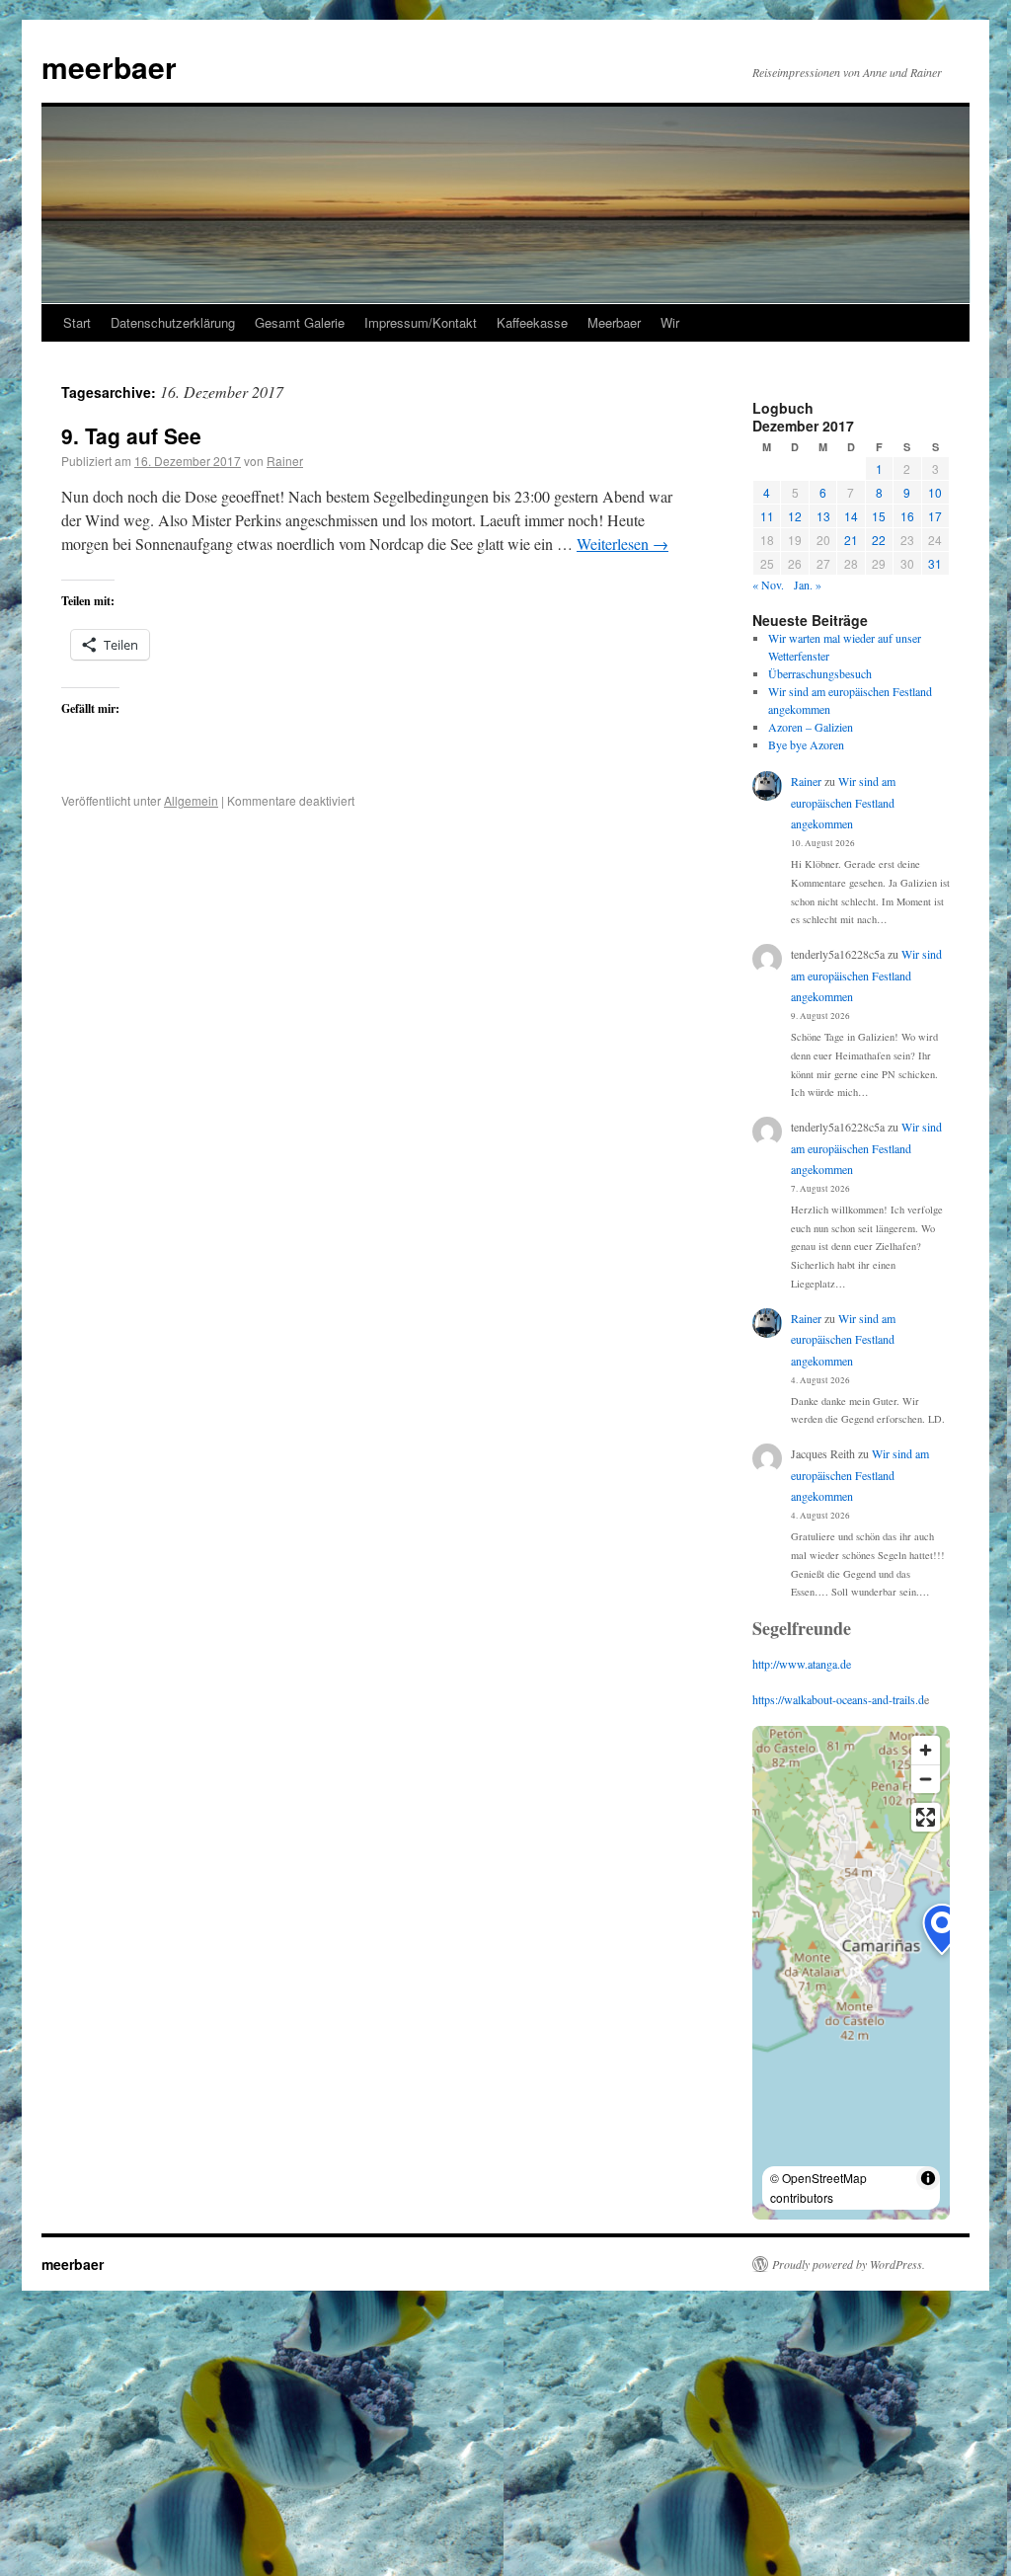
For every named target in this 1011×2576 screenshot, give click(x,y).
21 (851, 540)
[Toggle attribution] (928, 2178)
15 (879, 516)
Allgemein (191, 800)
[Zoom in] (926, 1750)
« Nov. (768, 585)
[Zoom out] (926, 1779)
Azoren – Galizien (811, 727)
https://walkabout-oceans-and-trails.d (838, 1699)
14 (851, 516)
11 (767, 516)
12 (795, 516)
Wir (670, 322)
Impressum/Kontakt (421, 322)
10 (935, 492)
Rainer (285, 461)
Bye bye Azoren (806, 744)
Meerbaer (614, 322)
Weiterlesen (622, 544)
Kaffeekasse (532, 322)
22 (879, 540)
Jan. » (808, 585)
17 (935, 516)
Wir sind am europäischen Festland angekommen (843, 802)
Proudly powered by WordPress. (849, 2264)
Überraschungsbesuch (820, 673)
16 (907, 516)
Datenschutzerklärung (173, 322)
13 (823, 516)
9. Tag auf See (131, 435)
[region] (851, 1973)
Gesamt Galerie (300, 322)
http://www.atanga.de (802, 1664)
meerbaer (109, 67)
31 (935, 563)
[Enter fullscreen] (926, 1817)
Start (77, 322)
